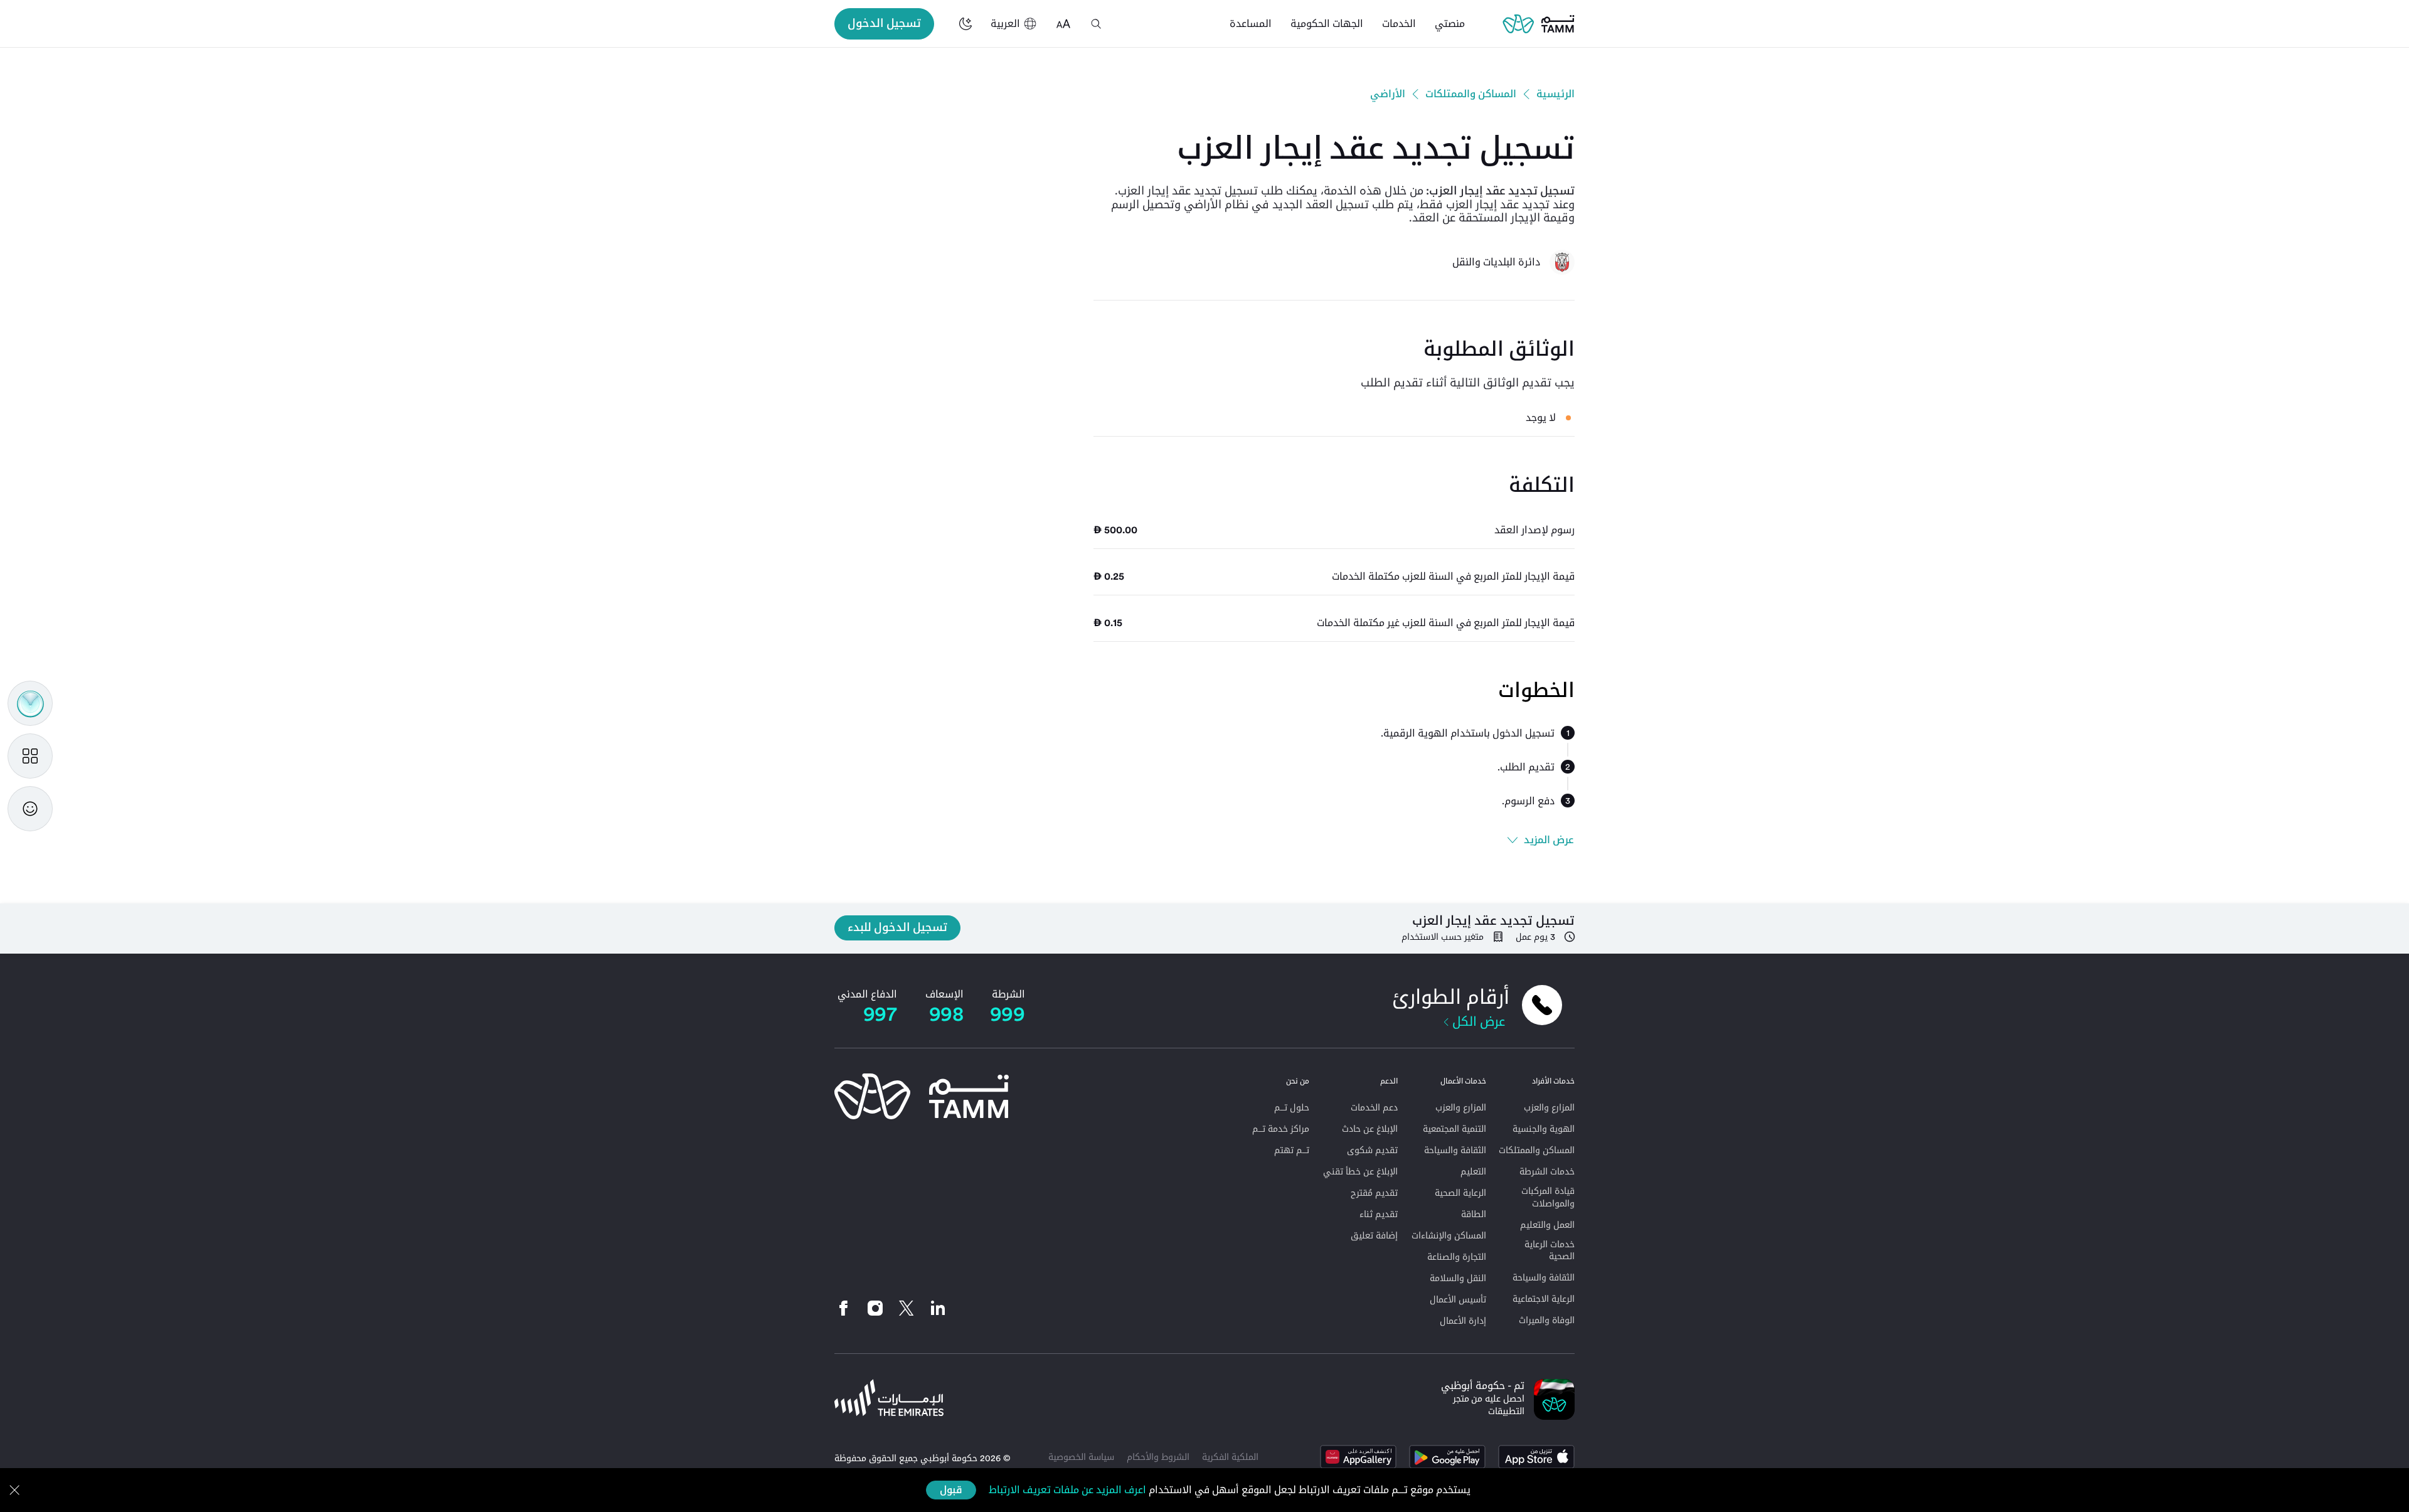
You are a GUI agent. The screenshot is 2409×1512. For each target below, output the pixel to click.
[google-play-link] (1447, 1457)
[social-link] (938, 1308)
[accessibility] (1063, 24)
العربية (1005, 24)
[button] (1096, 24)
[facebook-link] (847, 1308)
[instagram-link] (875, 1308)
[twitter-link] (907, 1308)
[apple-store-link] (1536, 1457)
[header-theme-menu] (965, 24)
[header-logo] (1539, 24)
